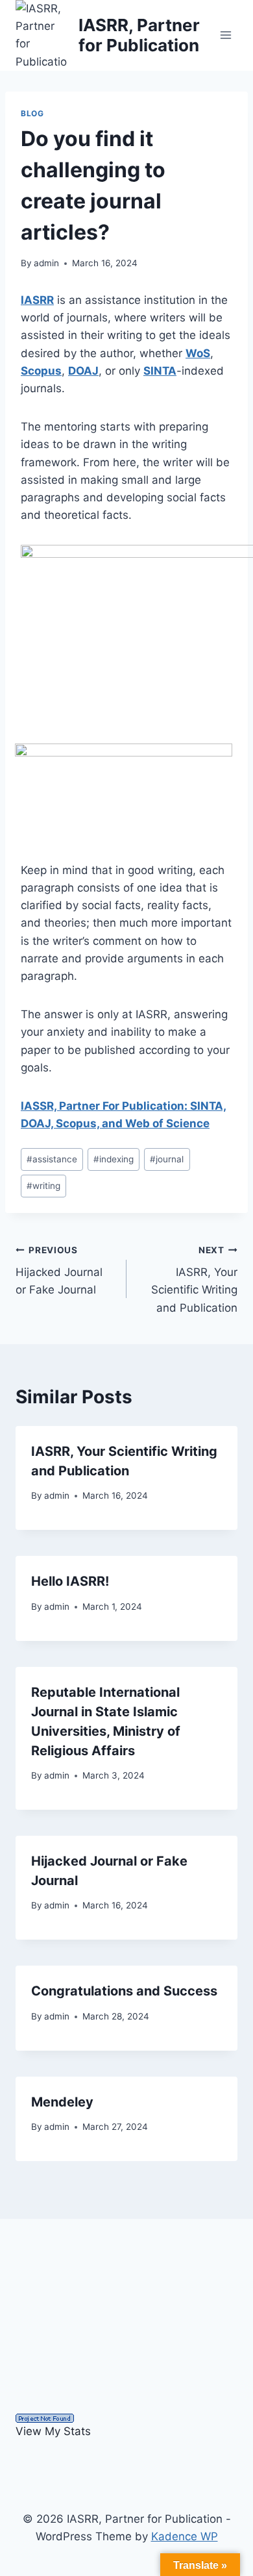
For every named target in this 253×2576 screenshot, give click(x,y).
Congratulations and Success (124, 1991)
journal (167, 1159)
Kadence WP (185, 2536)
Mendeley (62, 2102)
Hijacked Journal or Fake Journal (59, 1271)
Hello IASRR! (70, 1581)
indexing (114, 1159)
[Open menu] (225, 35)
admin (46, 263)
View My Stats (53, 2431)
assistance (52, 1159)
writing (43, 1186)
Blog (32, 113)
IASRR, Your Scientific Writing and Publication (194, 1280)
